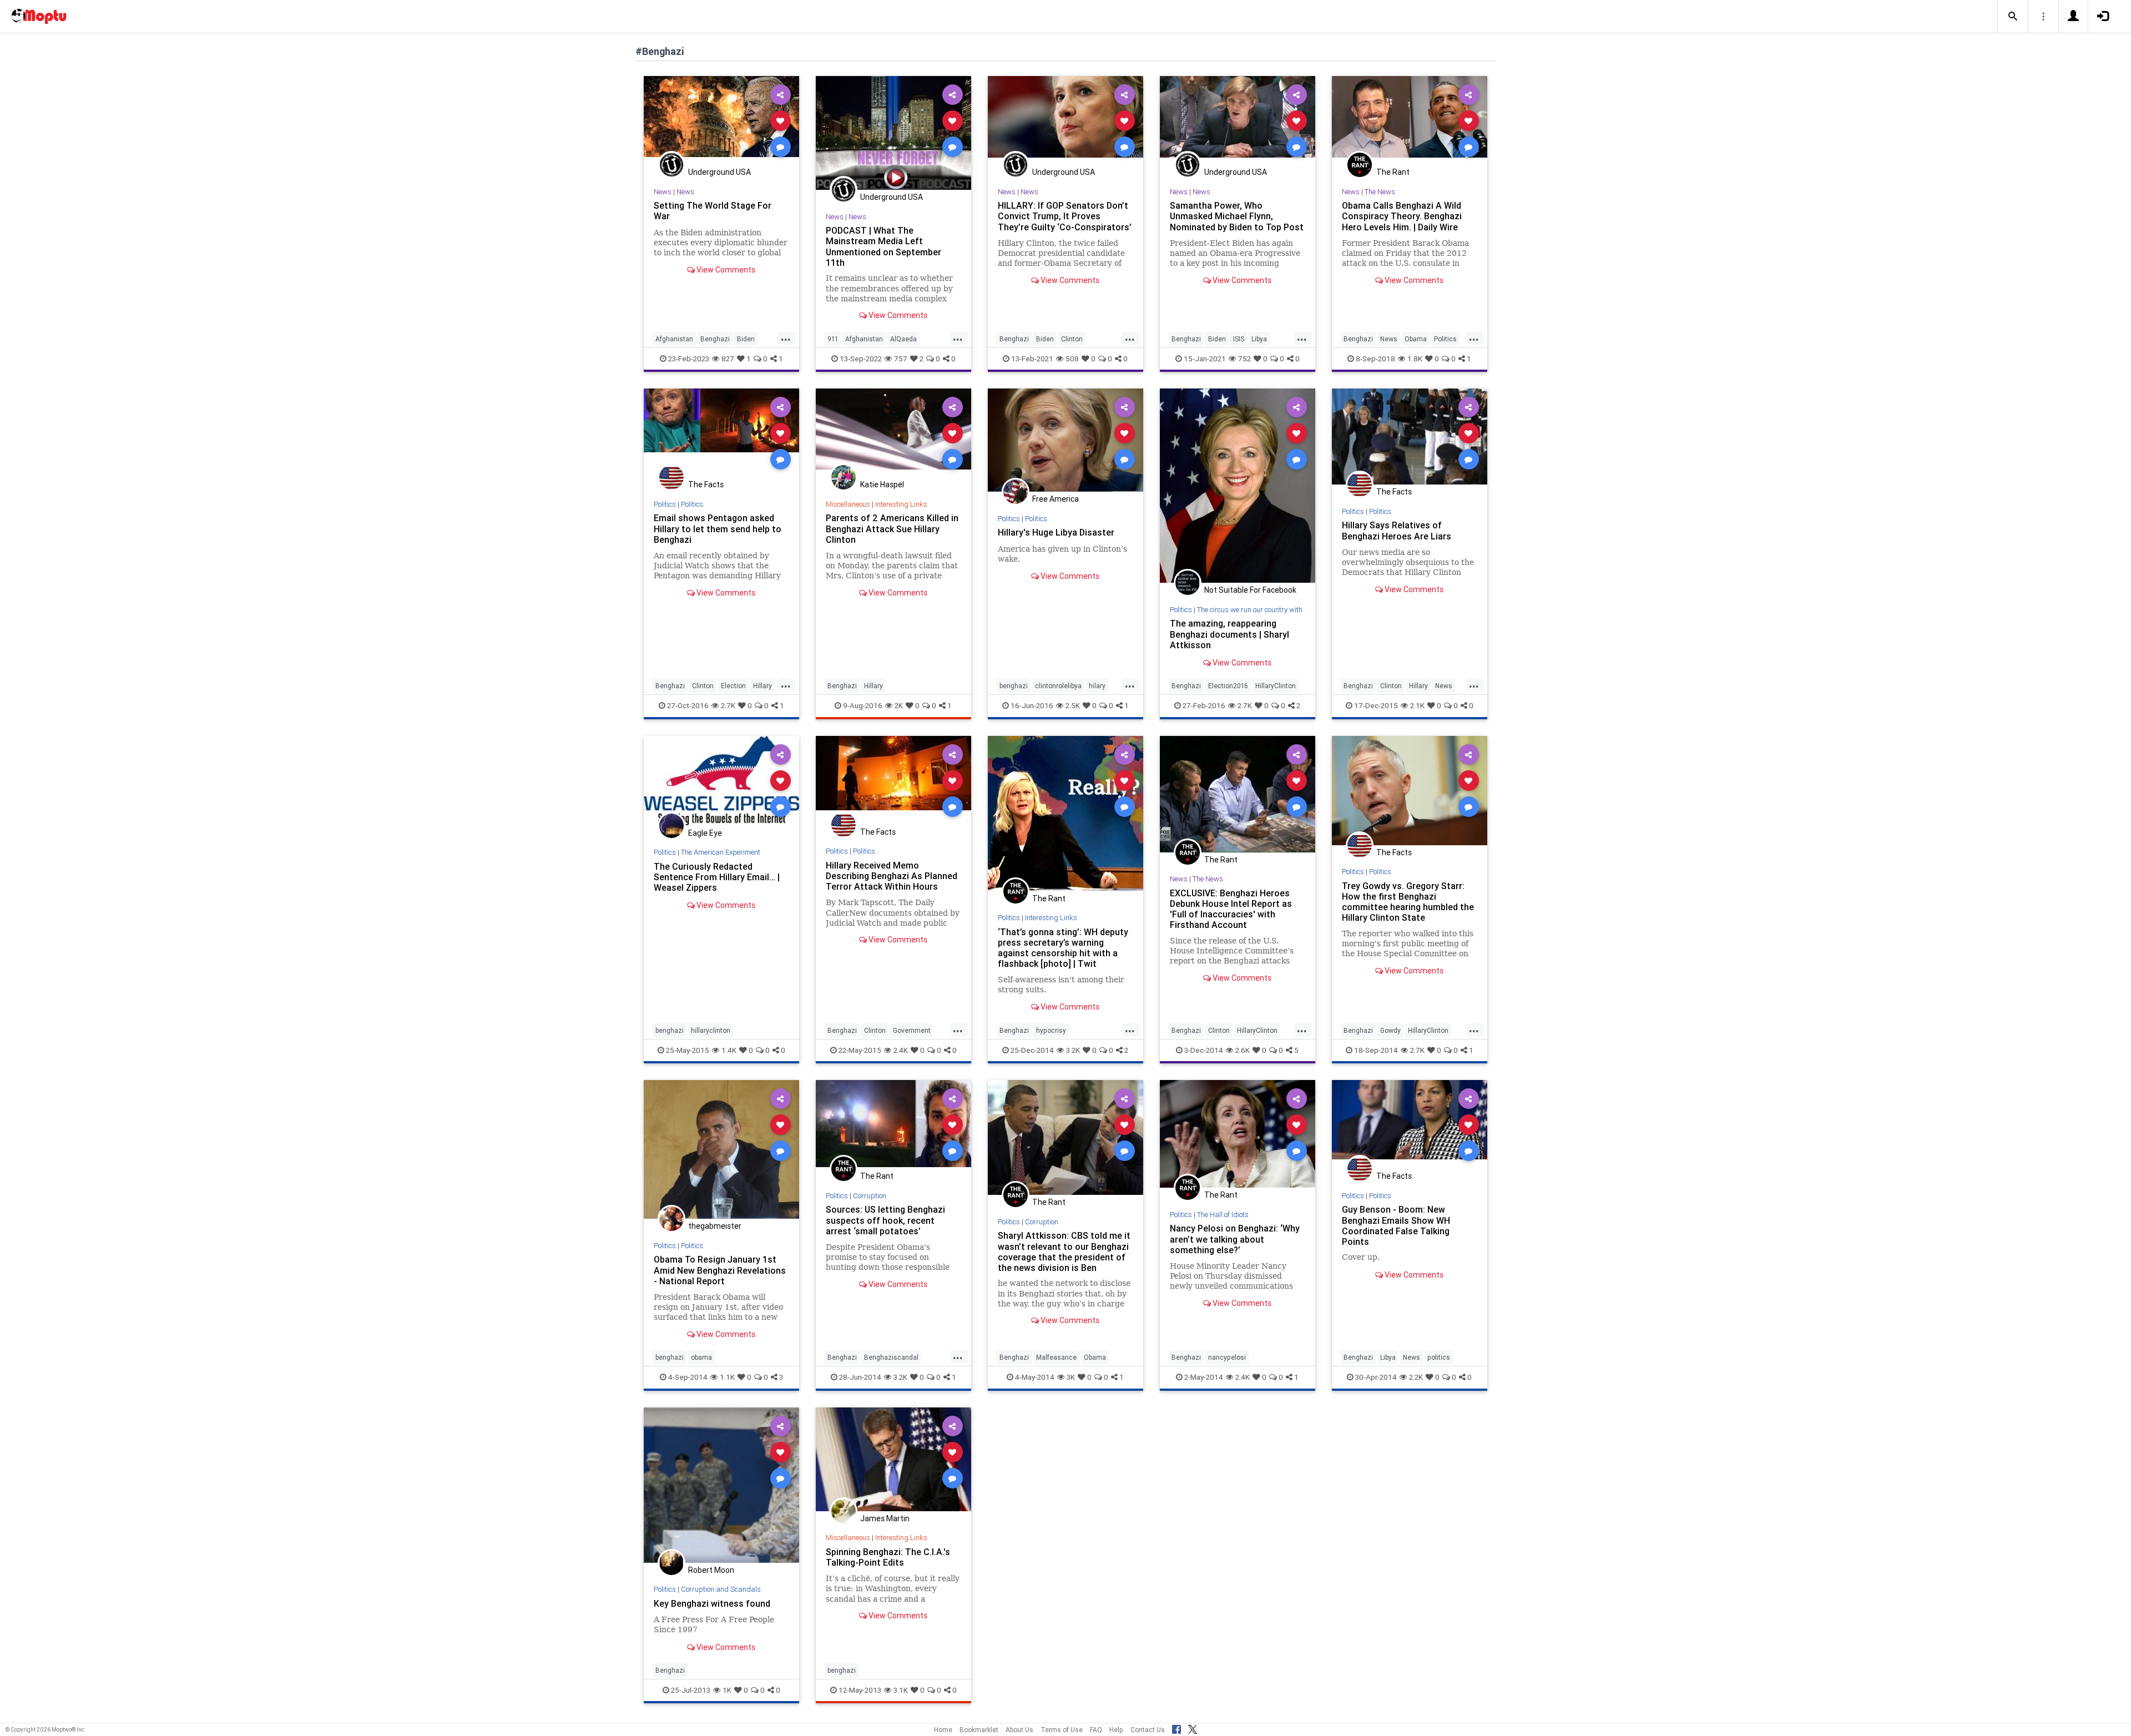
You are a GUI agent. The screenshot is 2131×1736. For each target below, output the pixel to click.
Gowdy (1390, 1030)
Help (1116, 1730)
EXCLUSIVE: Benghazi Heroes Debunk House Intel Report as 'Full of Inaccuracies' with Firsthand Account (1231, 909)
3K (1071, 1377)
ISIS (1239, 339)
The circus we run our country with (1250, 610)
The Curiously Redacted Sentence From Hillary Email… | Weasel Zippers (717, 877)
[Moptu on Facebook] (1176, 1728)
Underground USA (719, 172)
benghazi (1014, 686)
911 (833, 339)
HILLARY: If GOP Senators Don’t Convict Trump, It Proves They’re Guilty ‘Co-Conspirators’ (1065, 216)
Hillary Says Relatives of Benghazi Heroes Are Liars (1397, 530)
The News (1380, 192)
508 (1072, 359)
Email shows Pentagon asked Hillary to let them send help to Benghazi (718, 528)
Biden (746, 339)
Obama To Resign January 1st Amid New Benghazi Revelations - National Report (720, 1270)
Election (733, 686)
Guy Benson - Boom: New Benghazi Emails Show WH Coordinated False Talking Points (1396, 1225)
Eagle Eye (705, 833)
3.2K (1073, 1050)
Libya (1259, 339)
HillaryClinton (1276, 686)
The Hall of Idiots (1223, 1215)
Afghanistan (674, 339)
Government (912, 1030)
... (786, 338)
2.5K (1073, 705)
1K (727, 1690)
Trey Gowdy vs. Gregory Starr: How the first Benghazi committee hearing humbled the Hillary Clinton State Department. (1408, 907)
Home (943, 1730)
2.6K (1243, 1050)
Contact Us (1148, 1730)
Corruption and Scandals (721, 1589)
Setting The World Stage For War (713, 211)
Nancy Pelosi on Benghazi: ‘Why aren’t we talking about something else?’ (1235, 1239)
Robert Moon (711, 1570)
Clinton (1072, 339)
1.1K (727, 1377)
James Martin (885, 1518)
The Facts (706, 485)
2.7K (728, 705)
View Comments (725, 270)
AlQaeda (903, 339)
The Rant (1393, 172)
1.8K (1415, 359)
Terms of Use (1062, 1730)
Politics (1445, 339)
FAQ (1096, 1730)
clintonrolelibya (1058, 686)
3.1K (901, 1690)
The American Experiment (721, 852)
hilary (1097, 686)
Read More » (721, 120)
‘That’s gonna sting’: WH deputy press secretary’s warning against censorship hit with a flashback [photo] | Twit (1063, 948)
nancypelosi (1227, 1357)
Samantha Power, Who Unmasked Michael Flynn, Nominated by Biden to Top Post (1237, 216)
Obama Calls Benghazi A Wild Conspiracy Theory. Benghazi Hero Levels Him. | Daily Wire (1402, 216)
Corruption (870, 1196)
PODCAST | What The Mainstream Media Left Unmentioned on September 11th (883, 246)
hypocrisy (1051, 1030)
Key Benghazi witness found (712, 1603)
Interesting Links (901, 504)
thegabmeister (715, 1226)
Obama (1416, 339)
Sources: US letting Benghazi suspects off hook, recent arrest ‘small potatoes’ (885, 1220)
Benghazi (715, 339)
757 (901, 359)
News (663, 192)
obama (701, 1357)
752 (1244, 359)
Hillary (762, 686)
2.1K (1417, 705)
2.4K (901, 1050)
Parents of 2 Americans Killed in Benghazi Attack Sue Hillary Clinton (892, 528)
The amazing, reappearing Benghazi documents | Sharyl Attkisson (1229, 634)
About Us (1019, 1730)
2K (899, 705)
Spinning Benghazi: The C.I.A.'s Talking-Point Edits (888, 1557)
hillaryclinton (711, 1030)
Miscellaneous (848, 504)
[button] (2013, 17)
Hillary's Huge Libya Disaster (1056, 532)
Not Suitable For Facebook (1250, 590)
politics (1439, 1357)
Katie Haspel (882, 485)
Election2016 (1228, 686)
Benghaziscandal (891, 1357)
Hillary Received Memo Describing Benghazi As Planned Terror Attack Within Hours (892, 876)
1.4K (729, 1050)
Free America (1056, 499)
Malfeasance (1056, 1357)
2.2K (1416, 1377)
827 (728, 359)
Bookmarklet (979, 1730)
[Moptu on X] (1193, 1728)
